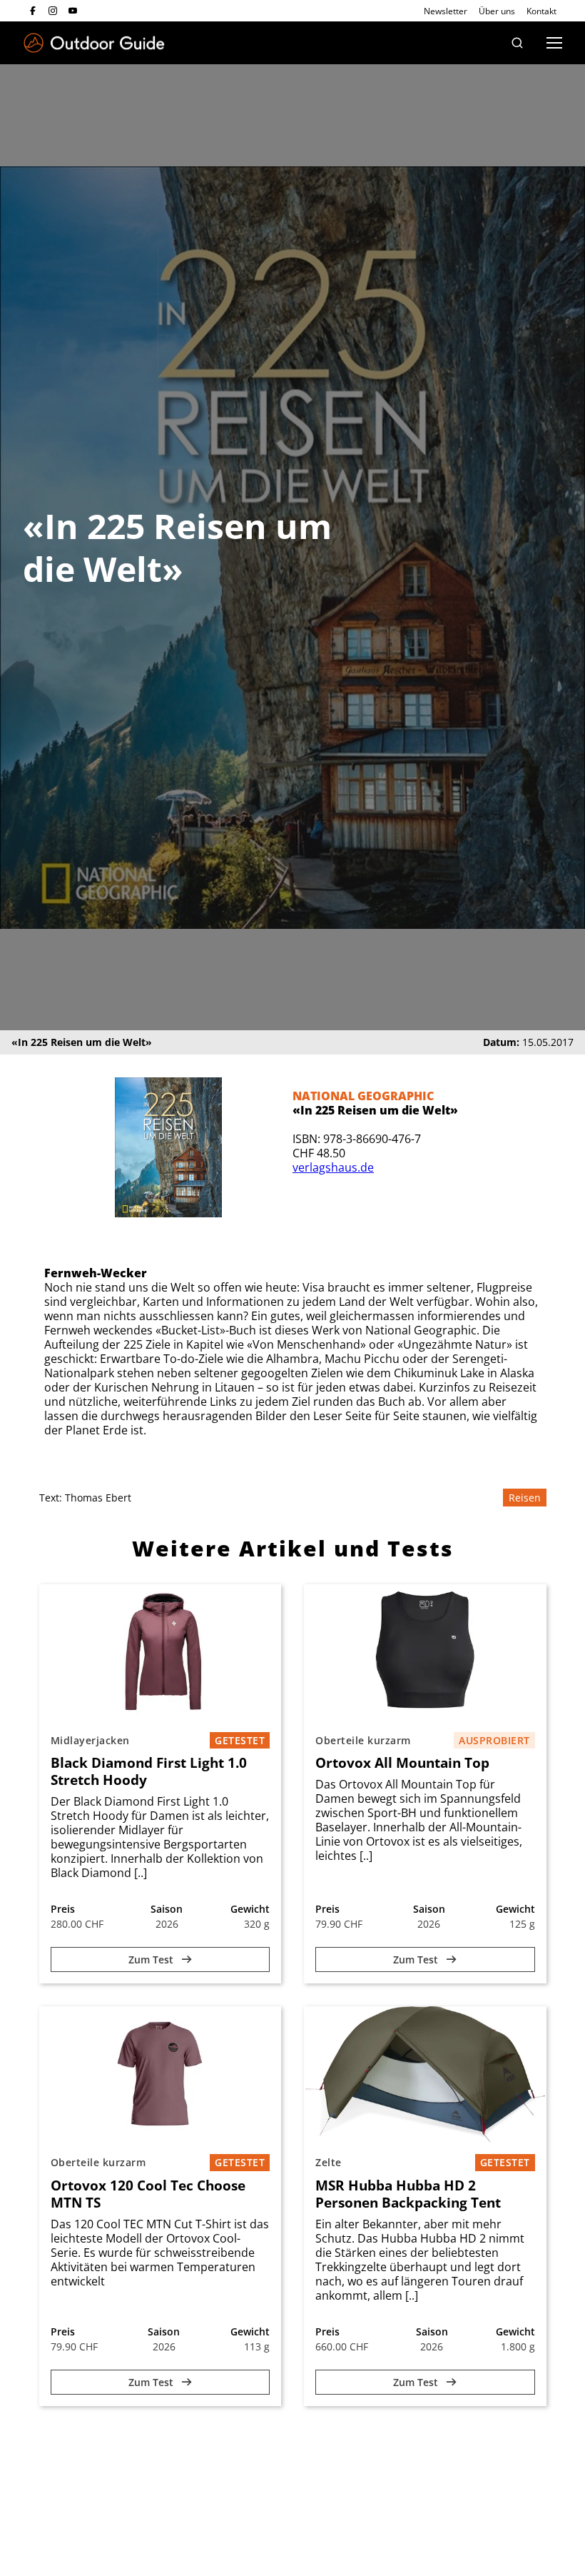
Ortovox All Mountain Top (402, 1763)
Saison (167, 1909)
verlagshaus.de (333, 1167)
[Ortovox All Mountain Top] (425, 1652)
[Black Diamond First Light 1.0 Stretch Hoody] (161, 1652)
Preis (63, 1909)
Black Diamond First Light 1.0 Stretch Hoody (149, 1771)
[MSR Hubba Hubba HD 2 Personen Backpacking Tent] (425, 2074)
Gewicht (250, 1909)
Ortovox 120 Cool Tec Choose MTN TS (148, 2194)
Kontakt (541, 11)
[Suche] (517, 43)
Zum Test (152, 1959)
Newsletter (446, 11)
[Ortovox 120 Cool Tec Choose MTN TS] (161, 2074)
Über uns (497, 11)
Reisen (525, 1498)
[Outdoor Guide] (94, 43)
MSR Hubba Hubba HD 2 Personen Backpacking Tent (408, 2194)
